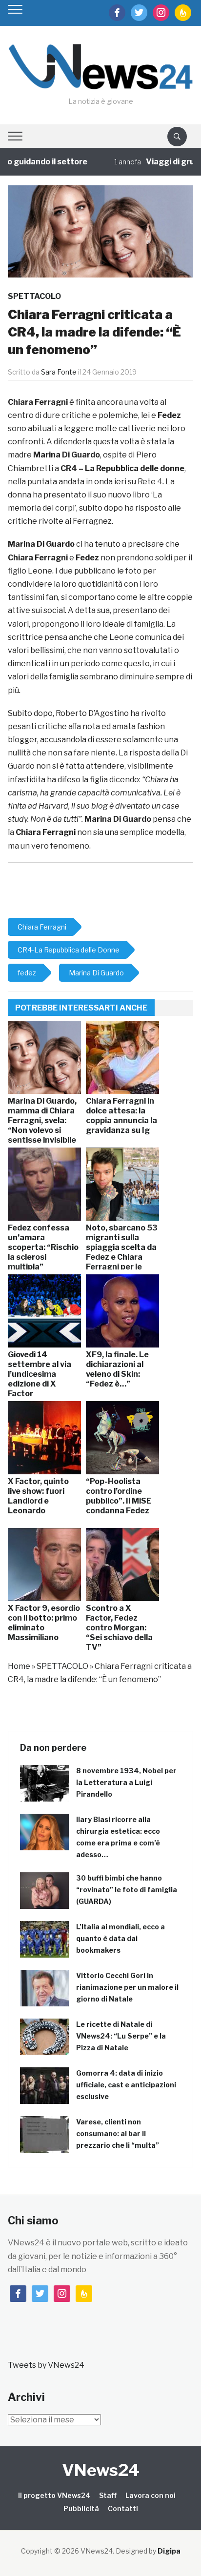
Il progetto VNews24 (54, 2495)
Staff (108, 2495)
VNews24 (101, 2470)
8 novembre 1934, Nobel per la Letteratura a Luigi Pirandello (126, 1782)
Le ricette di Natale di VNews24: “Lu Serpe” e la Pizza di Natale (121, 2036)
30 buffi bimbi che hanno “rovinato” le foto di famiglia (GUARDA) (127, 1890)
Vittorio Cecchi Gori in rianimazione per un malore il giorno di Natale (127, 1987)
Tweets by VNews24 (46, 2365)
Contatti (123, 2508)
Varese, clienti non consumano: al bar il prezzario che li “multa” (118, 2133)
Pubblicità (81, 2508)
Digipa (169, 2551)
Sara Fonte (59, 372)
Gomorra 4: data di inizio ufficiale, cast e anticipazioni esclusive (126, 2085)
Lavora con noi (151, 2495)
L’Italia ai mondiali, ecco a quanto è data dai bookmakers (121, 1938)
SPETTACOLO (34, 296)
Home (19, 1666)
